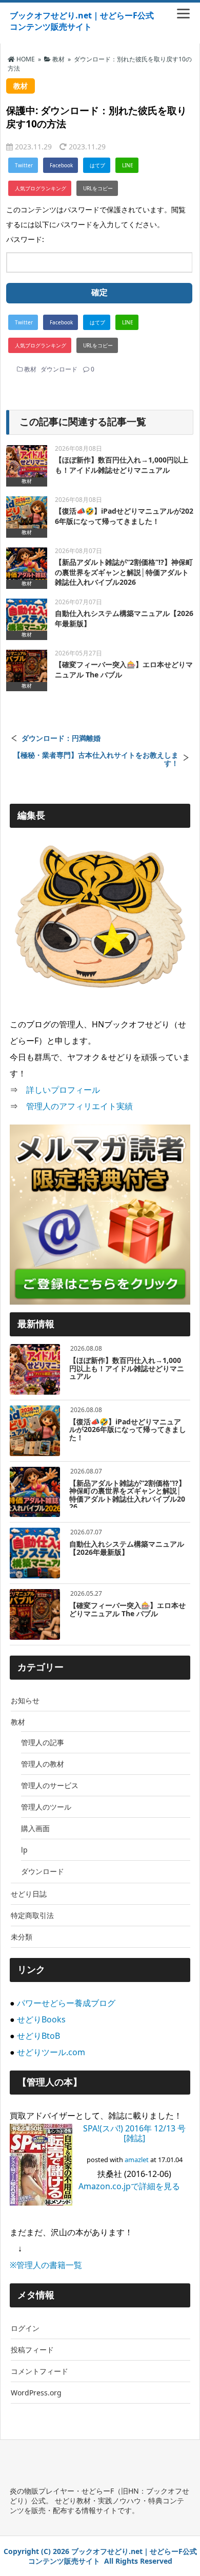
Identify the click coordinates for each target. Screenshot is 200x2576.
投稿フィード (32, 2350)
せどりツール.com (51, 2052)
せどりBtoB (38, 2036)
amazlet (137, 2160)
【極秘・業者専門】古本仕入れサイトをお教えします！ (96, 759)
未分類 (22, 1937)
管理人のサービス (50, 1785)
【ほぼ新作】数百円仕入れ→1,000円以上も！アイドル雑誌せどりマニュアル (122, 465)
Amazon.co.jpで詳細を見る (129, 2186)
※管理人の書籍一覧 (46, 2265)
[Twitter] (23, 165)
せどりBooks (41, 2019)
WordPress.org (36, 2393)
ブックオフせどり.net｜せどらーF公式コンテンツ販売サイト (82, 21)
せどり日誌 (29, 1894)
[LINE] (127, 165)
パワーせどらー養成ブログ (66, 2003)
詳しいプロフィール (63, 1090)
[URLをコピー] (97, 188)
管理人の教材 (43, 1764)
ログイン (25, 2328)
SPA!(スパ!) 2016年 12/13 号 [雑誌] (134, 2133)
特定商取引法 (32, 1915)
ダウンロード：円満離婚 (61, 738)
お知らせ (25, 1700)
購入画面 (35, 1828)
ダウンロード (59, 369)
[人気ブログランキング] (40, 188)
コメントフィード (39, 2371)
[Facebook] (61, 165)
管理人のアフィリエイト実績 (79, 1106)
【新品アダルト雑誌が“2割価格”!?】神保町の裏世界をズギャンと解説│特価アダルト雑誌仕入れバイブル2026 (124, 572)
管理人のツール (46, 1807)
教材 (30, 369)
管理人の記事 (43, 1742)
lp (24, 1850)
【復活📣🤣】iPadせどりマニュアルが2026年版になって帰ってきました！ (124, 516)
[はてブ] (97, 165)
